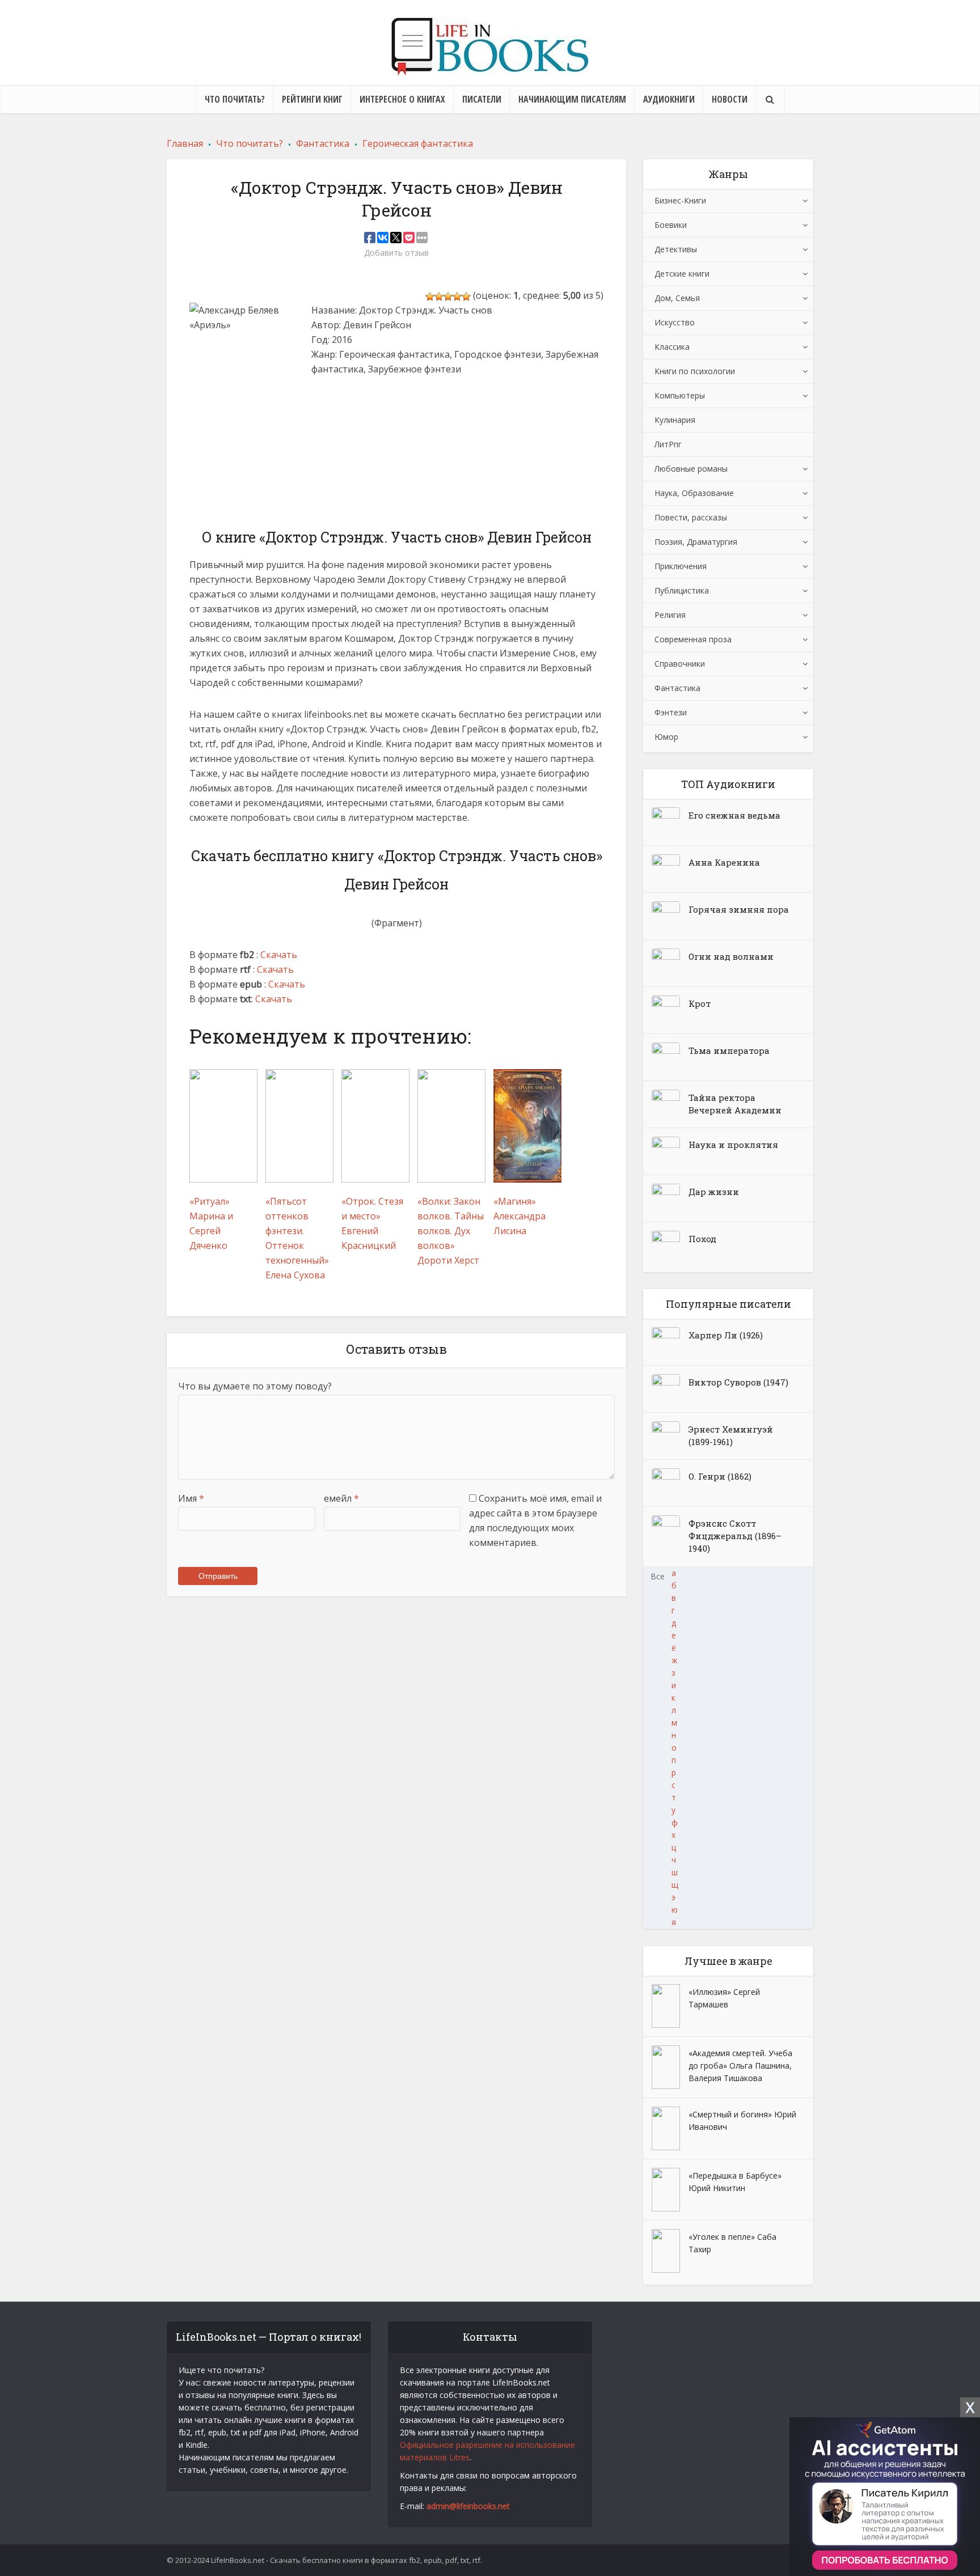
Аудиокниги (669, 99)
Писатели (482, 99)
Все (658, 1576)
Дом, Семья (677, 298)
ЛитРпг (668, 444)
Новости (730, 99)
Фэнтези (671, 712)
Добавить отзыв (396, 253)
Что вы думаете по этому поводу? (255, 1386)
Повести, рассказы (691, 517)
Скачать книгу (352, 433)
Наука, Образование (694, 493)
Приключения (681, 566)
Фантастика (677, 688)
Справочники (680, 664)
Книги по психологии (695, 371)
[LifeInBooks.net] (490, 46)
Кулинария (675, 420)
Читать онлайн (355, 401)
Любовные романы (691, 469)
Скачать (279, 955)
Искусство (675, 322)
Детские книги (682, 274)
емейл (341, 1498)
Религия (670, 615)
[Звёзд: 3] (448, 296)
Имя (191, 1498)
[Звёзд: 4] (457, 296)
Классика (672, 347)
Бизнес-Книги (680, 200)
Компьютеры (680, 395)
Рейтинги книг (312, 99)
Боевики (671, 225)
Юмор (666, 737)
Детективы (676, 249)
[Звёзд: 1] (430, 296)
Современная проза (693, 639)
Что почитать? (235, 99)
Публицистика (682, 590)
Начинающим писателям (572, 99)
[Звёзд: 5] (466, 296)
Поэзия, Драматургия (696, 542)
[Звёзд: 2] (439, 296)
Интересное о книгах (402, 99)
